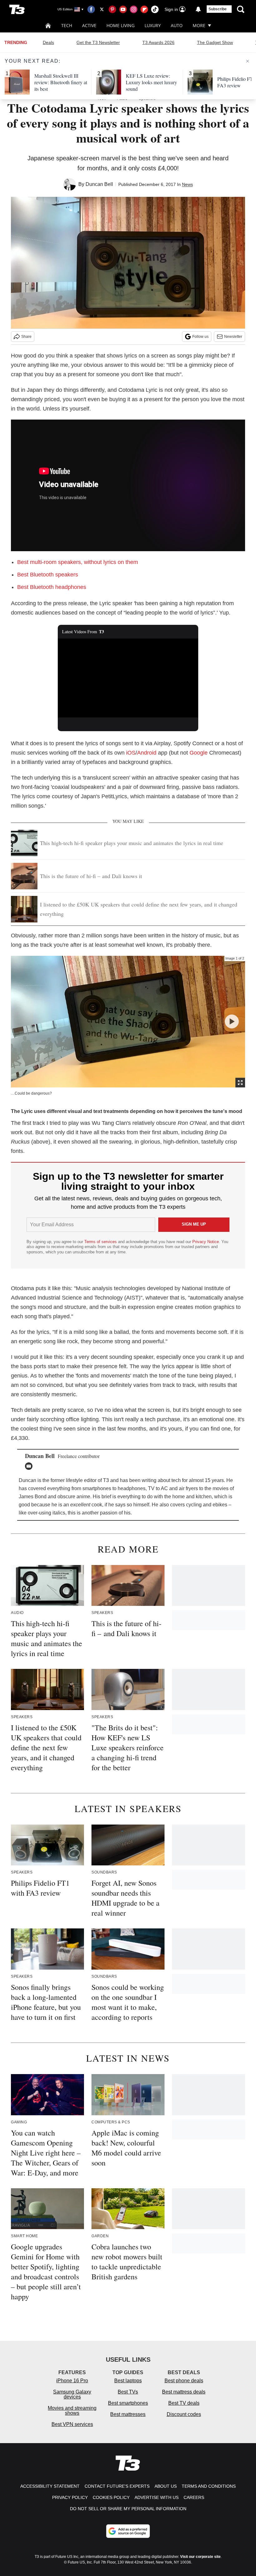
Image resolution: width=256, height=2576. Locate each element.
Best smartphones (128, 2403)
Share (26, 337)
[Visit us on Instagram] (134, 9)
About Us (166, 2486)
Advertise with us (157, 2497)
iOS (131, 753)
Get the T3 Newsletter (98, 42)
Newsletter (233, 337)
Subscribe (218, 9)
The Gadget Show (215, 42)
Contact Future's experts (117, 2486)
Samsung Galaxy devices (72, 2394)
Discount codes (184, 2414)
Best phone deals (184, 2381)
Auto (177, 25)
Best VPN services (72, 2424)
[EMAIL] (30, 1466)
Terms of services (101, 1242)
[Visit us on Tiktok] (155, 9)
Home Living (121, 25)
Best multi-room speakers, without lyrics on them (78, 562)
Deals (48, 42)
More (199, 25)
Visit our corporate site (200, 2557)
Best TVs (128, 2392)
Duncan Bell (99, 184)
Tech (67, 25)
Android (147, 753)
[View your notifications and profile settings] (198, 9)
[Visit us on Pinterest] (112, 9)
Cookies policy (111, 2497)
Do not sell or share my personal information (128, 2509)
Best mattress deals (184, 2392)
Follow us (200, 337)
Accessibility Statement (50, 2486)
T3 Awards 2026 (158, 42)
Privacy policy (70, 2497)
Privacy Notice (206, 1242)
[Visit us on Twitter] (102, 9)
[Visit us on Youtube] (123, 9)
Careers (194, 2497)
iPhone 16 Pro (72, 2381)
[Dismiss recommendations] (248, 61)
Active (89, 25)
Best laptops (128, 2381)
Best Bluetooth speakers (48, 575)
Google (199, 753)
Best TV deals (184, 2403)
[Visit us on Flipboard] (144, 9)
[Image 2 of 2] (232, 1021)
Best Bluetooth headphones (52, 587)
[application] (128, 678)
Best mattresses (128, 2414)
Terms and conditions (209, 2486)
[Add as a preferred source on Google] (128, 2531)
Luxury (153, 25)
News (187, 184)
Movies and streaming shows (72, 2411)
